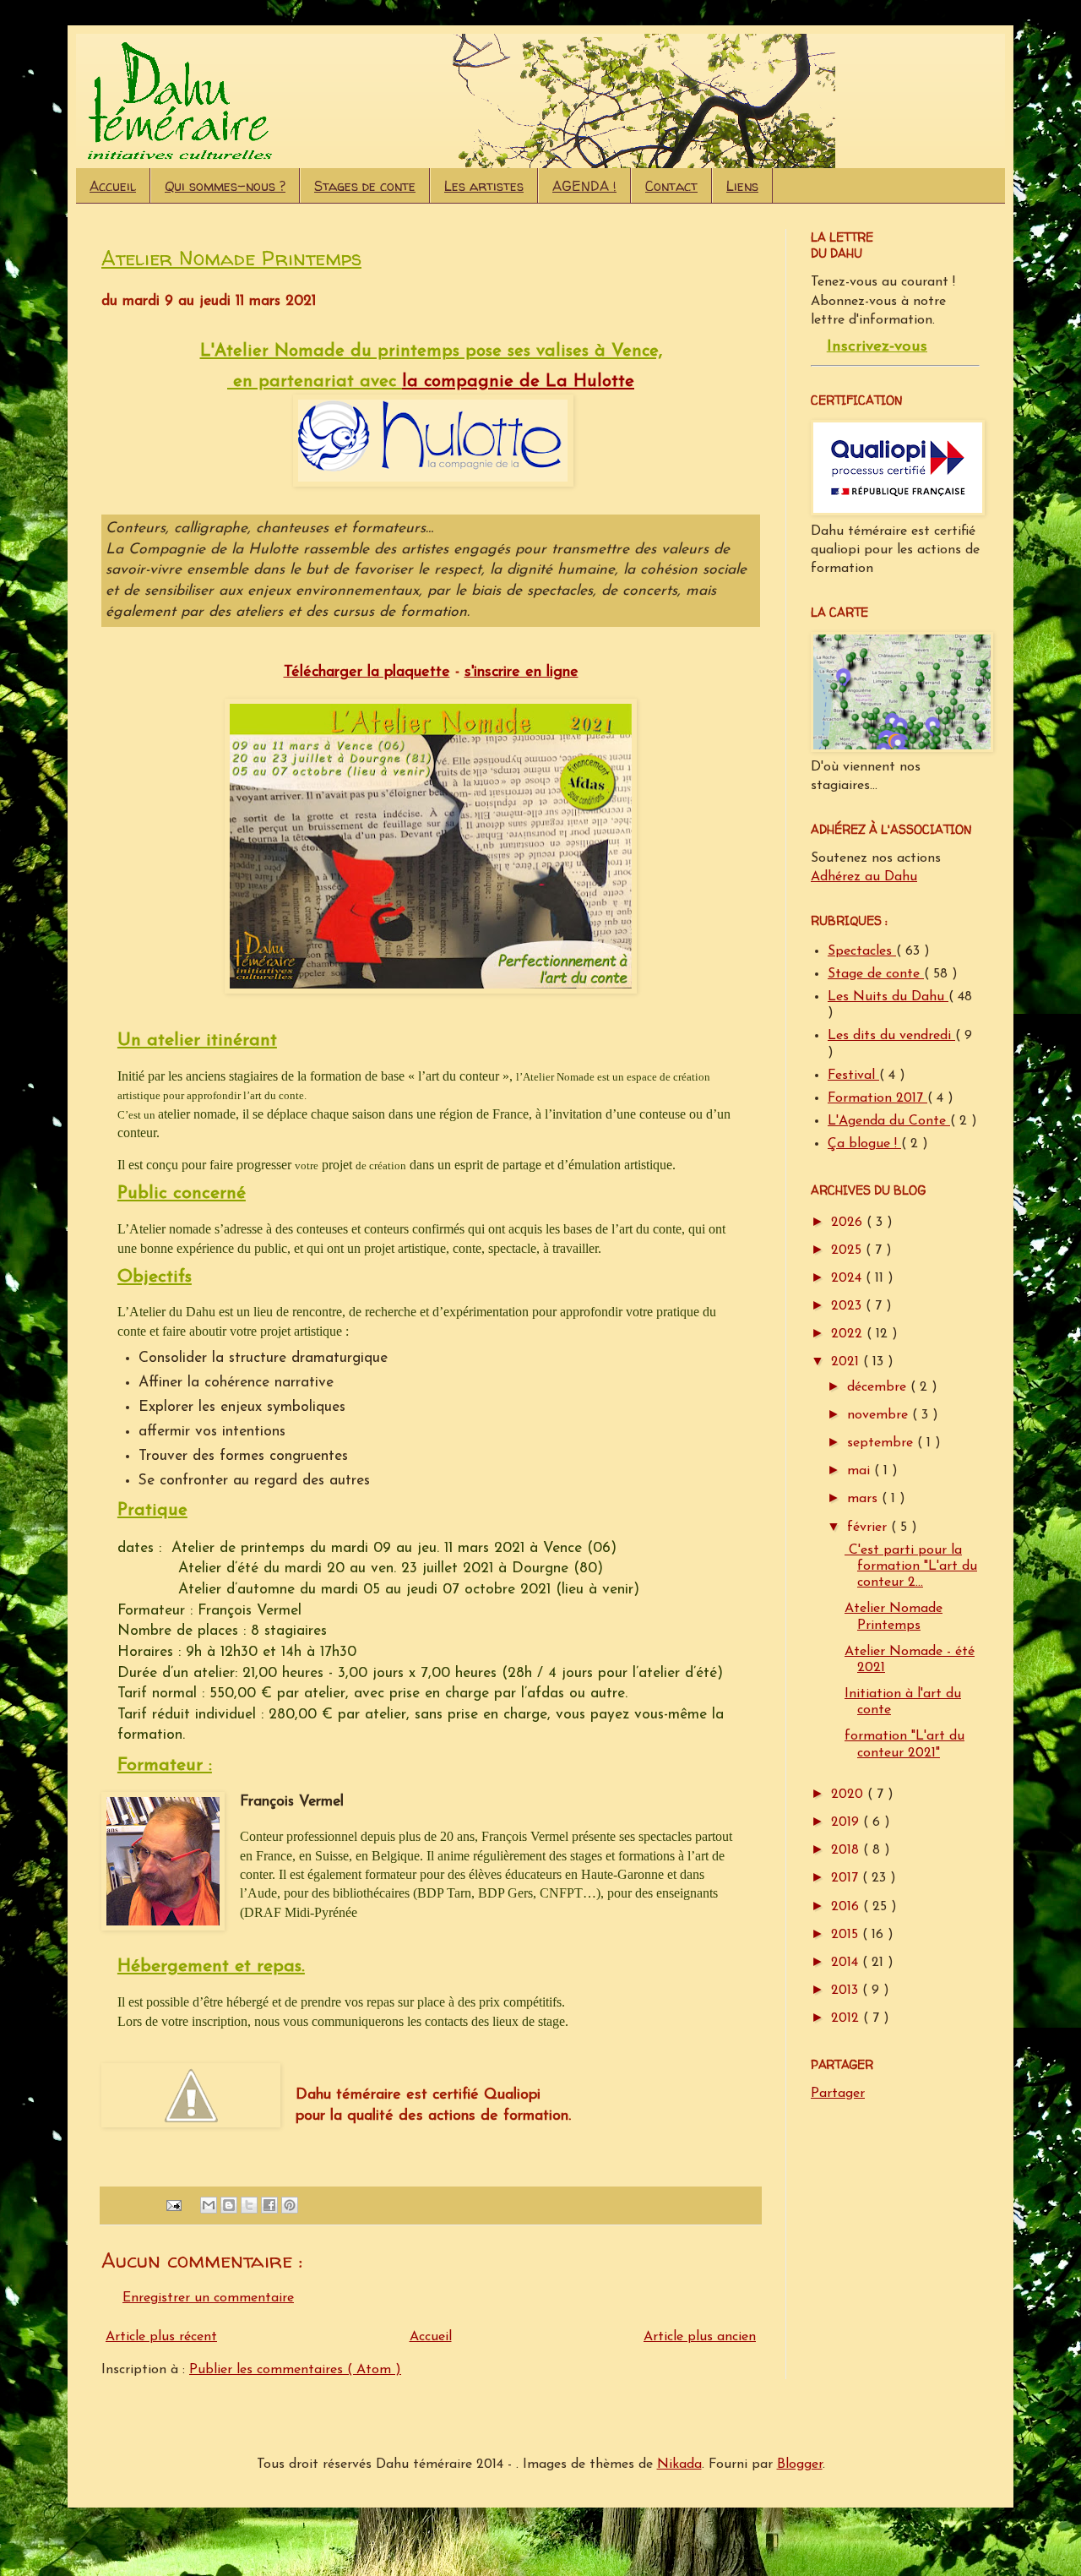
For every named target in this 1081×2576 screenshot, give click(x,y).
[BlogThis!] (229, 2205)
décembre (879, 1387)
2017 (847, 1878)
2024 (848, 1278)
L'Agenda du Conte (889, 1121)
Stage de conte (876, 974)
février (869, 1528)
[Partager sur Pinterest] (290, 2205)
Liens (742, 186)
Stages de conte (365, 186)
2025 (848, 1250)
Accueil (113, 186)
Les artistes (484, 186)
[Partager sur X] (249, 2205)
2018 (847, 1850)
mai (861, 1471)
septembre (882, 1443)
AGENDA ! (584, 186)
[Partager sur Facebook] (269, 2205)
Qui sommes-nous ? (225, 186)
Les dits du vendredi (891, 1036)
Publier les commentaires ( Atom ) (295, 2370)
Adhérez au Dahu (864, 877)
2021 (847, 1362)
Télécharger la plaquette (367, 673)
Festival (853, 1076)
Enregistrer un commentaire (208, 2298)
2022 (849, 1334)
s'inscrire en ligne (521, 673)
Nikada (679, 2464)
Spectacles (862, 951)
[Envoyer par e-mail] (209, 2205)
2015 (847, 1935)
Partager (838, 2094)
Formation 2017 (877, 1098)
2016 (847, 1907)
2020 (849, 1794)
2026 (849, 1223)
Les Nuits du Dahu (888, 997)
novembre (880, 1415)
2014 (847, 1963)
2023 (848, 1306)
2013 (847, 1991)
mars (864, 1499)
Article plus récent (161, 2337)
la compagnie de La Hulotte (518, 382)
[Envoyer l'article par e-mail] (173, 2205)
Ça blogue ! (864, 1144)
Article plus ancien (700, 2337)
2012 (847, 2018)
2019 (847, 1822)
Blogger (800, 2464)
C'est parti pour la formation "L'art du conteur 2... (911, 1566)
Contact (671, 186)
